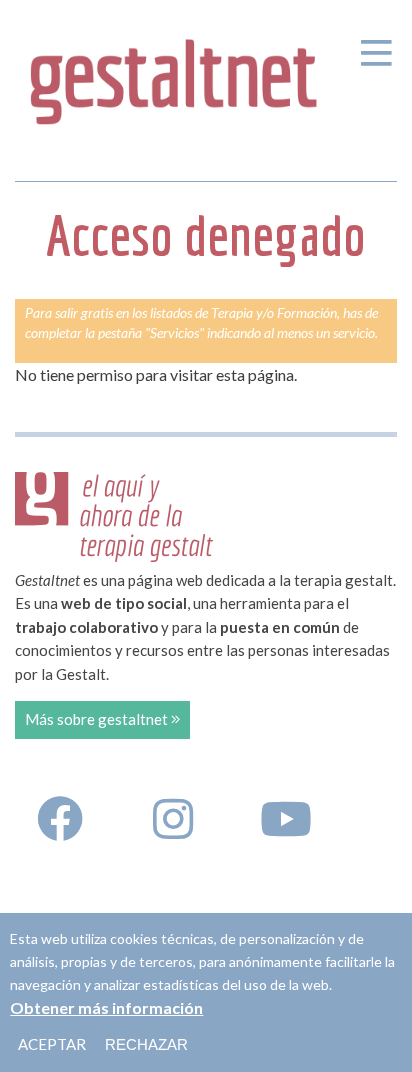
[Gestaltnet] (174, 74)
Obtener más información (106, 1007)
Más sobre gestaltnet (98, 719)
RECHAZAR (146, 1044)
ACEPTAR (52, 1044)
